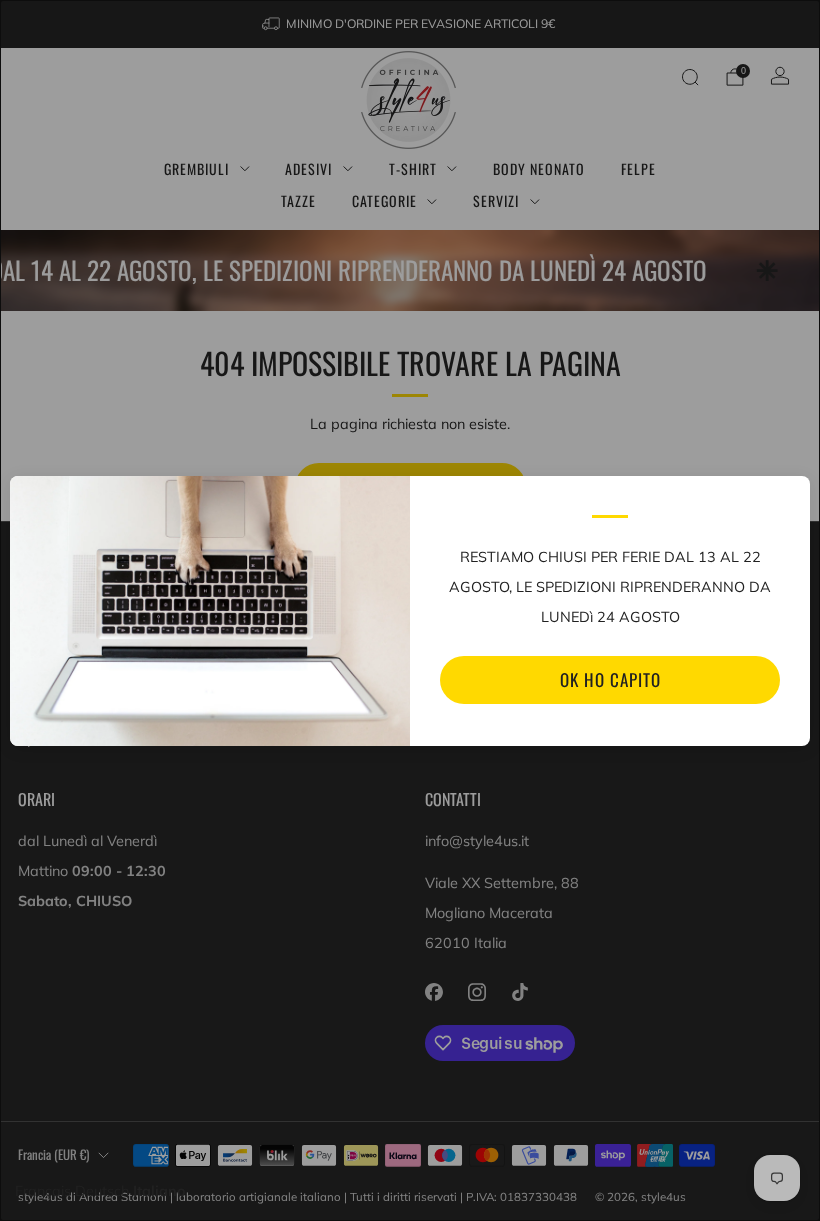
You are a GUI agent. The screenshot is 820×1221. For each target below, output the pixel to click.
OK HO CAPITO (610, 679)
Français (43, 1191)
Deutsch (102, 1191)
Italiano (159, 1191)
